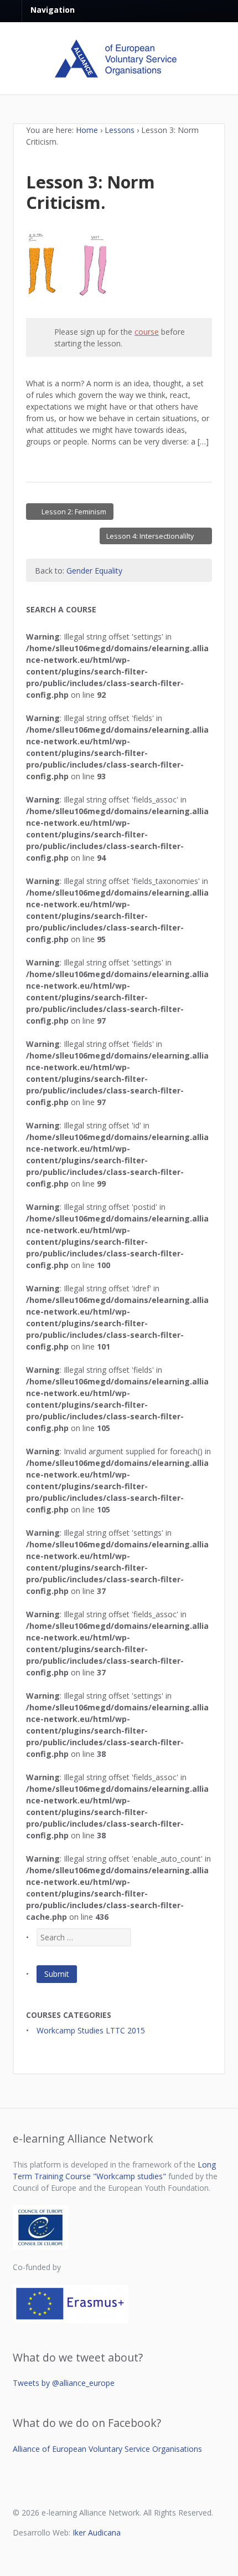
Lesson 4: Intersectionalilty (151, 536)
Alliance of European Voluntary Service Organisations (107, 2449)
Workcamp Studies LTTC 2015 (91, 2030)
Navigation (53, 10)
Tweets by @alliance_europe (64, 2383)
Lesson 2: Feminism (74, 511)
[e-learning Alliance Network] (119, 72)
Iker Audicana (97, 2532)
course (147, 332)
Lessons (120, 130)
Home (87, 130)
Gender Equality (94, 571)
